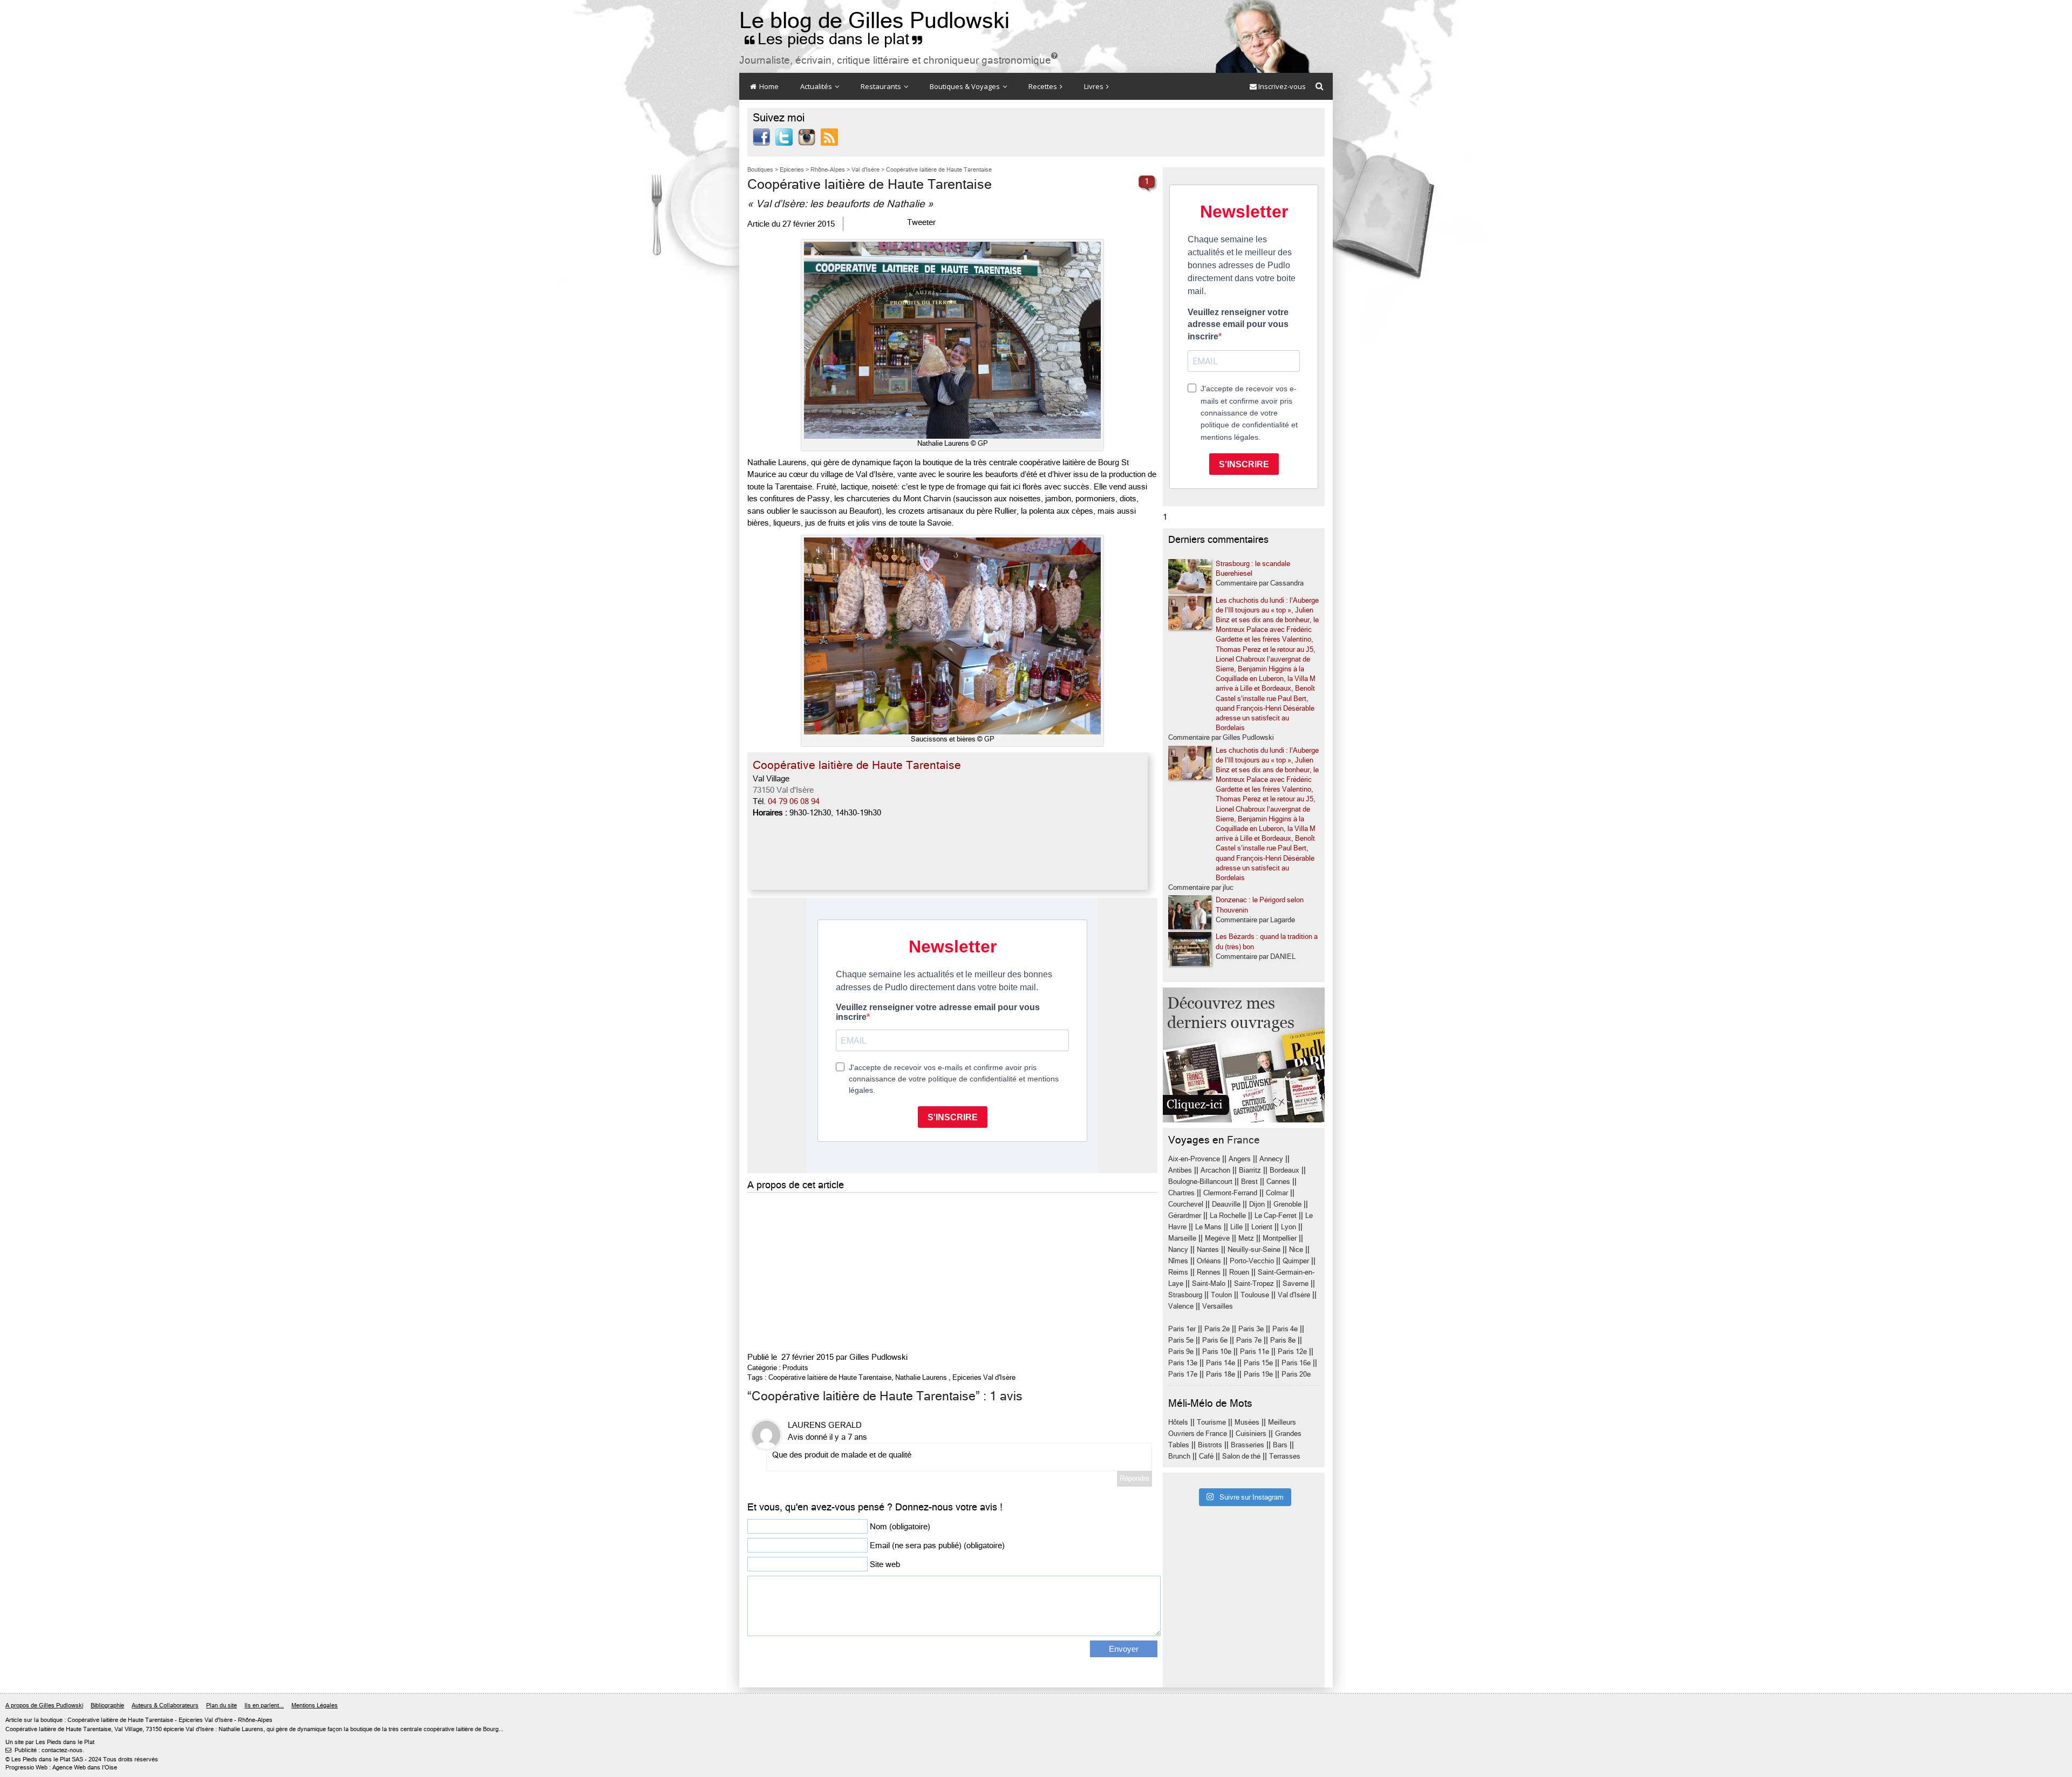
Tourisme (1211, 1422)
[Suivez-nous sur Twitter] (784, 137)
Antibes (1180, 1170)
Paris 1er (1182, 1329)
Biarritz (1250, 1170)
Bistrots (1210, 1445)
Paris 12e (1292, 1352)
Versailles (1218, 1306)
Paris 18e (1221, 1374)
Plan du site (221, 1705)
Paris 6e (1215, 1340)
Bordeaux (1284, 1170)
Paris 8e (1283, 1340)
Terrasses (1285, 1456)
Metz (1246, 1238)
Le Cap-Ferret (1276, 1216)
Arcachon (1215, 1170)
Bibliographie (107, 1705)
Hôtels (1178, 1422)
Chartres (1181, 1193)
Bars (1280, 1445)
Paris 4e (1285, 1329)
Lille (1236, 1227)
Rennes (1209, 1272)
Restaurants (882, 86)
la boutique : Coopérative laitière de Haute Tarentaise (104, 1720)
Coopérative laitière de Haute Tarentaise (830, 1377)
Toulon (1221, 1295)
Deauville (1226, 1204)
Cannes (1278, 1182)
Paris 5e (1181, 1340)
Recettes (1044, 86)
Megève (1217, 1238)
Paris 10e (1217, 1352)
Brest (1249, 1182)
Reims (1178, 1272)
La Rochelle (1228, 1216)
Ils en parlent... (264, 1705)
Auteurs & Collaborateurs (165, 1705)
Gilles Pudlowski (878, 1357)
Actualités (817, 86)
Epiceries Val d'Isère (984, 1377)
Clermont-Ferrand (1230, 1193)
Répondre (1134, 1478)
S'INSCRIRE (1244, 464)
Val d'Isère (1294, 1295)
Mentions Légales (315, 1705)
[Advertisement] (952, 1271)
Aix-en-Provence (1194, 1159)
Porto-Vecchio (1252, 1261)
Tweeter (921, 222)
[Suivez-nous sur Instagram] (807, 137)
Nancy (1178, 1250)
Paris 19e (1258, 1374)
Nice (1296, 1250)
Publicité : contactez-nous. (45, 1750)
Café (1206, 1456)
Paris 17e (1183, 1374)
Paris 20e (1296, 1374)
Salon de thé (1241, 1456)
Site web (885, 1564)
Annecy (1271, 1159)
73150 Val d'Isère (783, 790)
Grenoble (1287, 1204)
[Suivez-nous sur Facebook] (761, 137)
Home (768, 86)
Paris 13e (1183, 1363)
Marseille (1182, 1238)
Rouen (1239, 1272)
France (1243, 1140)
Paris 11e (1255, 1352)
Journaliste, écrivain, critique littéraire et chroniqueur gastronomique (898, 60)
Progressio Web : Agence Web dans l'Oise (61, 1768)
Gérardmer (1185, 1216)
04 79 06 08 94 (794, 801)
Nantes (1208, 1250)
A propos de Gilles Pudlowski (44, 1705)
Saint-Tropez (1254, 1284)
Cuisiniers (1251, 1434)
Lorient (1262, 1227)
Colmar (1277, 1193)
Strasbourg (1185, 1295)
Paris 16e (1296, 1363)
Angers (1240, 1159)
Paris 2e (1217, 1329)
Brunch (1179, 1456)
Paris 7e (1249, 1340)
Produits (795, 1368)
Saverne (1296, 1284)
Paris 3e (1251, 1329)
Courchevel (1186, 1204)
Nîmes (1178, 1261)
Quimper (1296, 1261)
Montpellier (1280, 1238)
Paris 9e (1181, 1352)
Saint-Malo (1209, 1284)
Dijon (1257, 1204)
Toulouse (1255, 1295)
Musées (1247, 1422)
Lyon (1289, 1227)
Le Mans (1208, 1227)
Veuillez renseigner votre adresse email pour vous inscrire (1238, 324)
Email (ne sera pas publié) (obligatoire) (937, 1545)
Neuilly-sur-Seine (1254, 1250)
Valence (1181, 1306)
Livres (1095, 86)
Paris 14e (1221, 1363)
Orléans (1209, 1261)
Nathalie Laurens (921, 1377)
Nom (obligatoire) (900, 1527)
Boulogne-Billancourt (1200, 1182)
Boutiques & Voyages (966, 86)
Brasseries (1248, 1445)
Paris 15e (1258, 1363)
